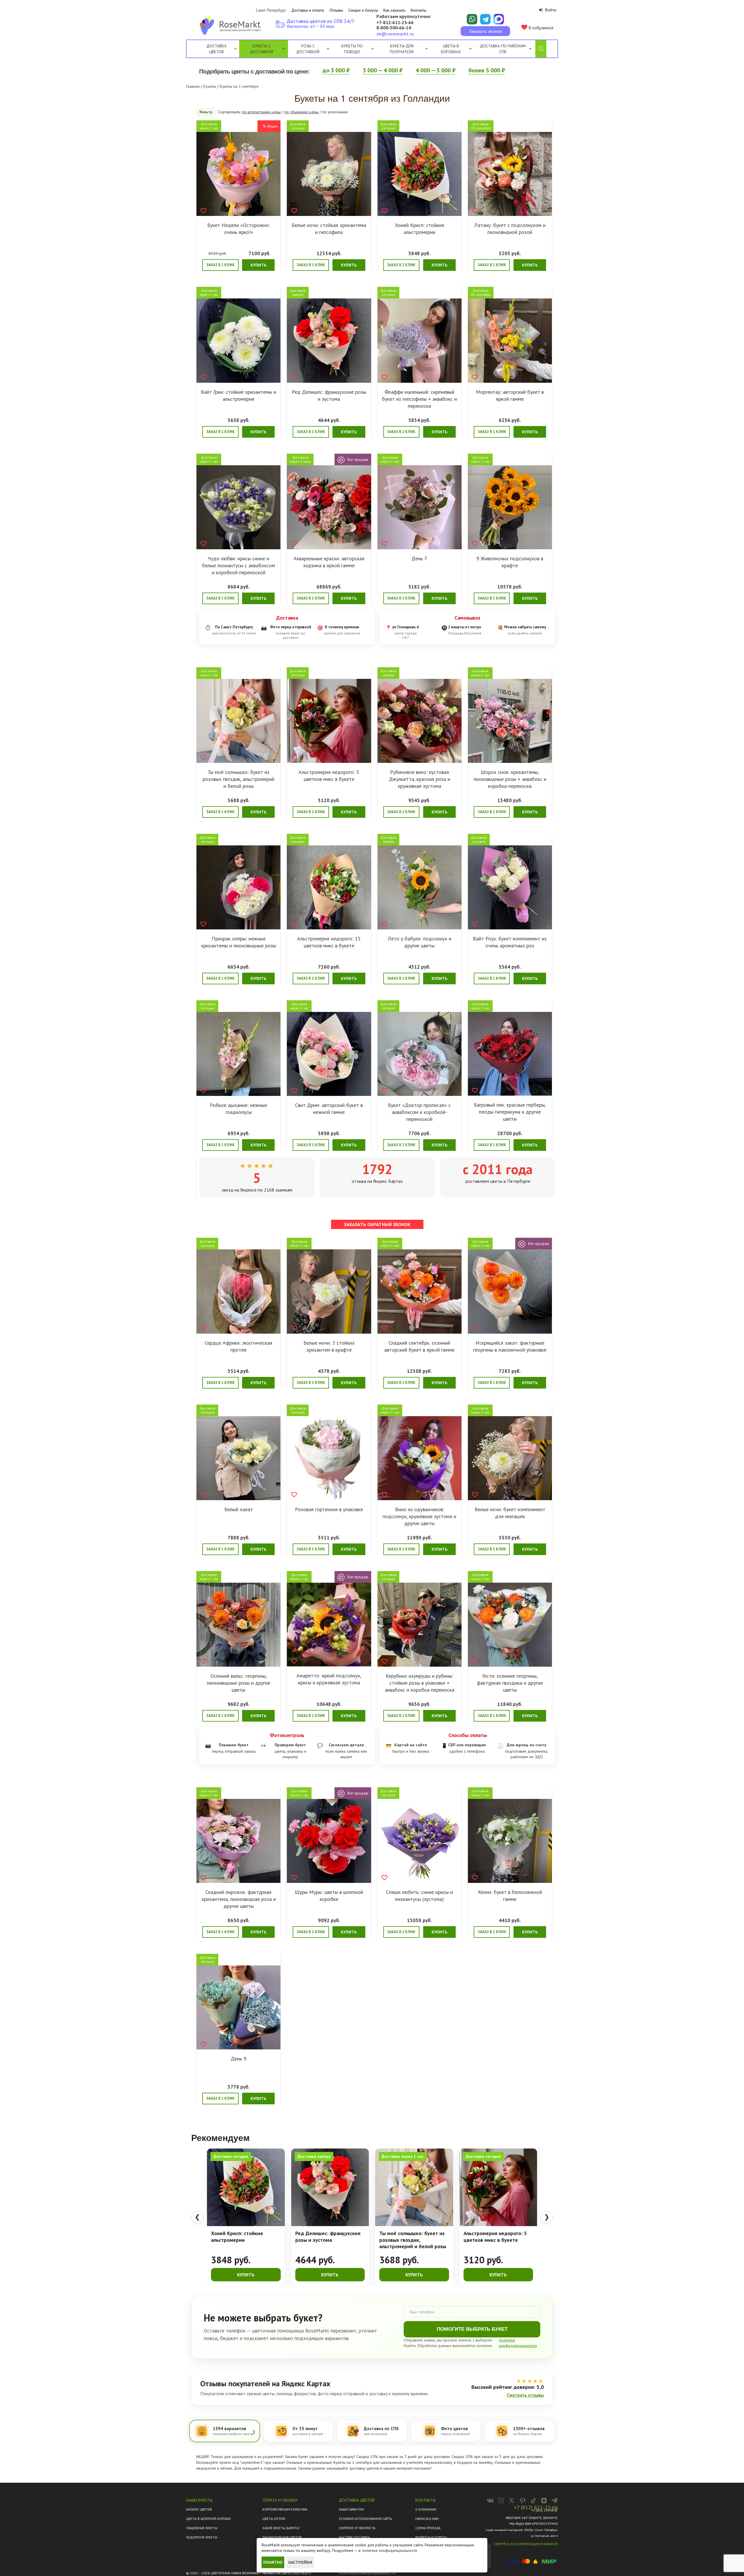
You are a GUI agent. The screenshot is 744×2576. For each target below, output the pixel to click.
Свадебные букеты (202, 2528)
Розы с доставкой (308, 49)
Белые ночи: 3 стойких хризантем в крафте (329, 1346)
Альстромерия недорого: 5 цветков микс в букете (329, 776)
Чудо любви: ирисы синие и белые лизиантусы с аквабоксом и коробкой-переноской (238, 565)
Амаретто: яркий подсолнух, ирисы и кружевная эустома (329, 1679)
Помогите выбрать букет (472, 2329)
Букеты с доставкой (262, 49)
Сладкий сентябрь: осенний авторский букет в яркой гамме (419, 1346)
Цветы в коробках (451, 49)
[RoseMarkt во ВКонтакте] (490, 2501)
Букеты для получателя (402, 49)
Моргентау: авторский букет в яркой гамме (510, 395)
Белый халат (239, 1509)
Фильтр (206, 112)
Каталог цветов (199, 2509)
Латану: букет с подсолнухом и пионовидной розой (510, 229)
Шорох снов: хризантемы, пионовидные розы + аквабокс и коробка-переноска (510, 779)
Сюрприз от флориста (357, 2528)
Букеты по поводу (352, 49)
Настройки (300, 2562)
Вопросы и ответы (431, 2537)
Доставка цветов (216, 49)
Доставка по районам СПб (503, 49)
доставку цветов (364, 2468)
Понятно (273, 2562)
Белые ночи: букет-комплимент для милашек (510, 1513)
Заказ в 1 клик (220, 265)
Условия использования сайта (365, 2519)
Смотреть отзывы (525, 2395)
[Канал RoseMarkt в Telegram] (555, 2501)
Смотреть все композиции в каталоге (526, 2544)
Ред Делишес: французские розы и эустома (329, 395)
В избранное (540, 28)
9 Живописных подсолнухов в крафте (510, 562)
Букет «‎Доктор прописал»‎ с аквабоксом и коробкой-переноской (419, 1112)
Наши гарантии (351, 2509)
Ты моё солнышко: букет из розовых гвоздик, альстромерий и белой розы (238, 779)
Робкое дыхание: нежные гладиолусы (238, 1109)
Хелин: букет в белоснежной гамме (510, 1896)
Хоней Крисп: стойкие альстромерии (420, 229)
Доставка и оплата (308, 10)
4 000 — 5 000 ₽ (436, 70)
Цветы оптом (274, 2519)
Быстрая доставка (354, 2537)
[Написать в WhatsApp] (472, 19)
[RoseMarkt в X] (512, 2501)
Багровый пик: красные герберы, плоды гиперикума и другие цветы (510, 1112)
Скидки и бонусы (363, 10)
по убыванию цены (302, 112)
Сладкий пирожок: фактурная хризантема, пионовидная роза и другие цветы (239, 1899)
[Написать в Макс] (499, 19)
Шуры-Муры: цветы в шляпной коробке (329, 1896)
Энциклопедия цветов (282, 2537)
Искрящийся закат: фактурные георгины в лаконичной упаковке (510, 1346)
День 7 (419, 558)
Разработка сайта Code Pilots (287, 2573)
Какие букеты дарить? (281, 2528)
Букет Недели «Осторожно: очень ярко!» (239, 229)
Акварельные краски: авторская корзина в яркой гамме (329, 562)
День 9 (239, 2059)
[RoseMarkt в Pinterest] (522, 2501)
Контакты (419, 10)
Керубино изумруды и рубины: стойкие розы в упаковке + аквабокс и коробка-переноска (420, 1683)
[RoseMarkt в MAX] (501, 2501)
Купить (258, 265)
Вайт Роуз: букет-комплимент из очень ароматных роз (510, 942)
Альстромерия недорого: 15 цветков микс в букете (329, 942)
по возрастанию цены (261, 112)
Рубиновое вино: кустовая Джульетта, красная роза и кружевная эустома (420, 779)
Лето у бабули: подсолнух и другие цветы (420, 942)
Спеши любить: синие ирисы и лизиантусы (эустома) (419, 1896)
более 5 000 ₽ (487, 70)
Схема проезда (428, 2528)
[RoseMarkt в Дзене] (544, 2501)
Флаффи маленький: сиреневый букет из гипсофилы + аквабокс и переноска (419, 399)
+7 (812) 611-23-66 (536, 2507)
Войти (550, 10)
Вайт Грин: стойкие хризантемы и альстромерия (238, 395)
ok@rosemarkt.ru (395, 34)
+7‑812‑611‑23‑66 (395, 23)
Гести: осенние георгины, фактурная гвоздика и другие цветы (510, 1683)
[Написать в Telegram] (485, 19)
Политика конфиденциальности (367, 2573)
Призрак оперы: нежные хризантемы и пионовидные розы (238, 942)
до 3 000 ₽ (336, 70)
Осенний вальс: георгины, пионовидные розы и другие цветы (239, 1683)
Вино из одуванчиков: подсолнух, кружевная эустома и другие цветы (419, 1516)
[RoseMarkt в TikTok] (533, 2501)
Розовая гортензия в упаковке (329, 1509)
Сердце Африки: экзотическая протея (238, 1346)
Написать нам (427, 2519)
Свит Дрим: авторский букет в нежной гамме (329, 1109)
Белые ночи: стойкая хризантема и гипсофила (329, 229)
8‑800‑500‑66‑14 (394, 28)
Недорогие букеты (202, 2537)
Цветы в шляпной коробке (209, 2519)
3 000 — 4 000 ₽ (383, 70)
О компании (426, 2509)
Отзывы (336, 10)
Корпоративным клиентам (285, 2509)
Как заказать (394, 10)
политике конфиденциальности (389, 2550)
